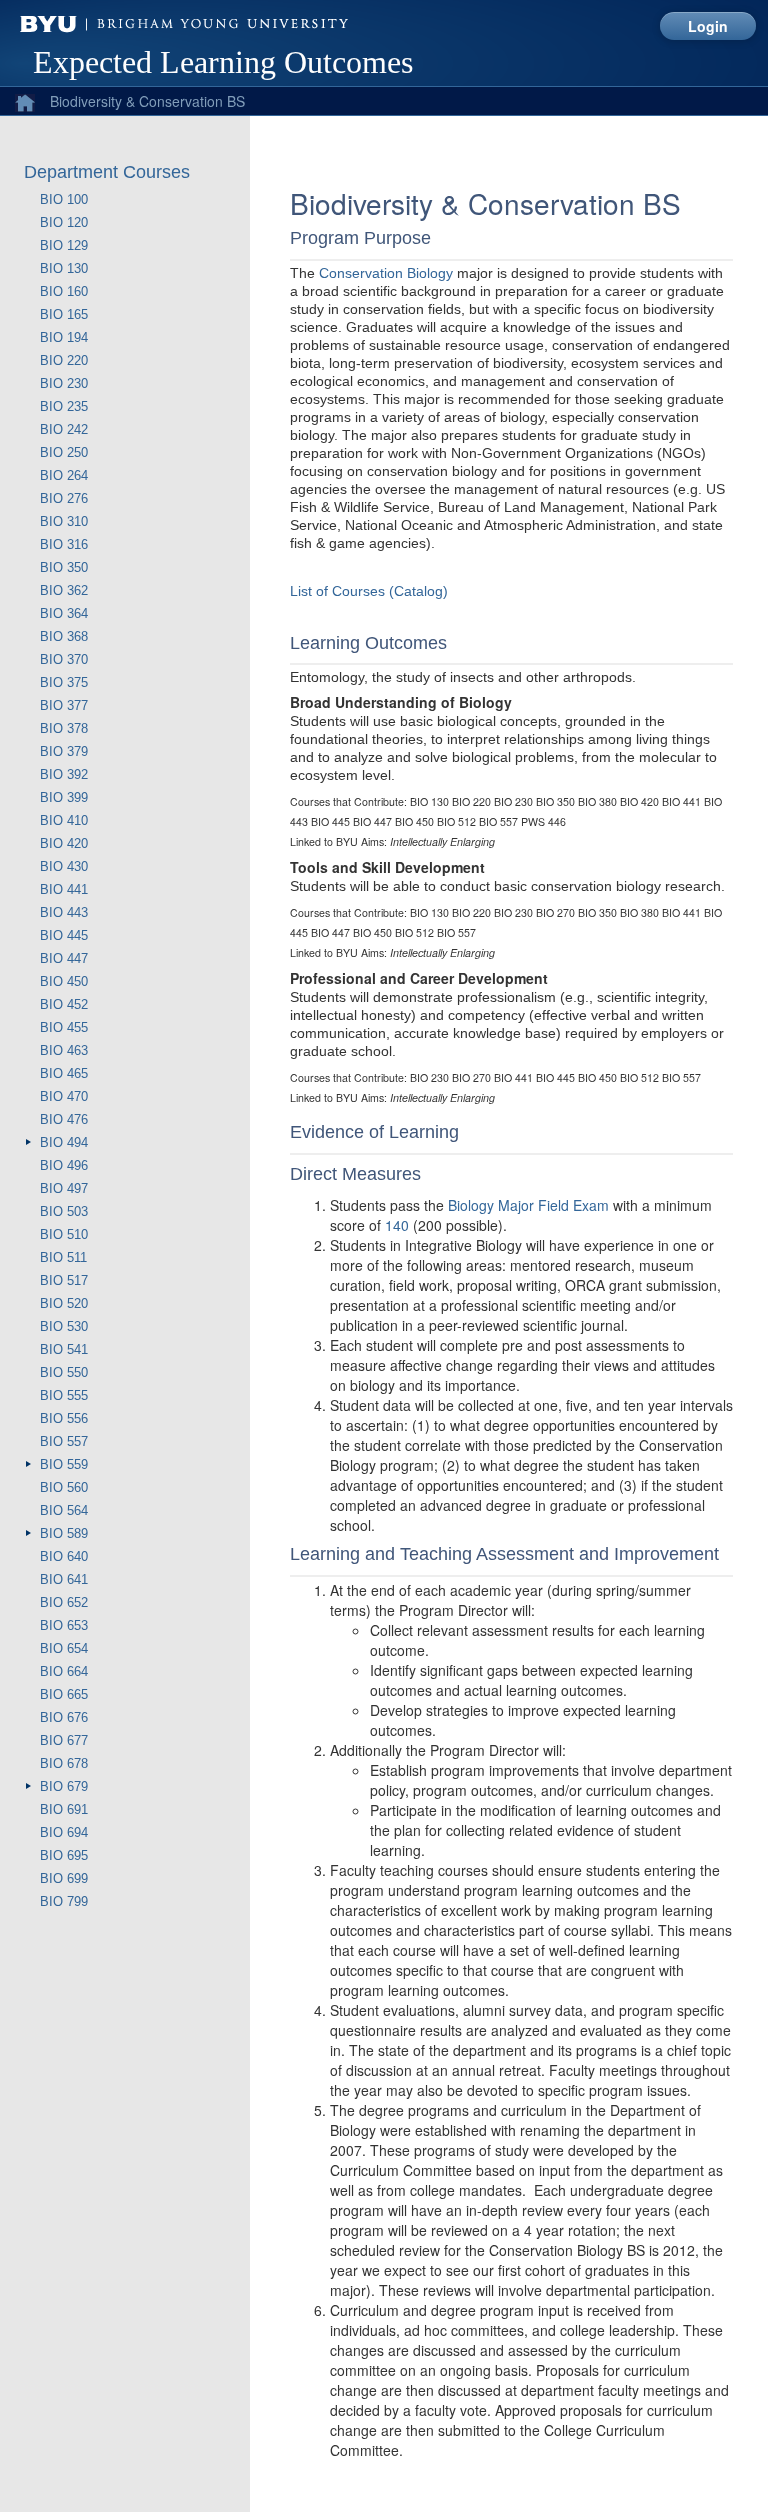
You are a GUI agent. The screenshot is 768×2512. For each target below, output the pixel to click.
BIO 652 (64, 1602)
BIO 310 (64, 521)
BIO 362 (64, 590)
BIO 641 (64, 1579)
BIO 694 (64, 1832)
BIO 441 (64, 889)
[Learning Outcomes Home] (20, 98)
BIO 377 (64, 705)
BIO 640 (64, 1556)
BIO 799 (64, 1901)
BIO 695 (64, 1855)
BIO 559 (64, 1464)
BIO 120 (64, 222)
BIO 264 (64, 475)
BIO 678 (64, 1763)
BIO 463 (64, 1050)
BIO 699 (64, 1878)
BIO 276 (64, 498)
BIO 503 (64, 1211)
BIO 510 (64, 1234)
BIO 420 (64, 843)
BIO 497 (64, 1188)
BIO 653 (64, 1625)
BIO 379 (64, 751)
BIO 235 (64, 406)
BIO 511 (63, 1257)
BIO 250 (64, 452)
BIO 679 (64, 1786)
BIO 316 (64, 544)
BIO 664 (64, 1671)
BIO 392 (64, 774)
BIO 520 (64, 1303)
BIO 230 (64, 383)
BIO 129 (64, 245)
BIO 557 (64, 1441)
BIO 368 (64, 636)
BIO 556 (64, 1418)
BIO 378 (64, 728)
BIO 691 (64, 1809)
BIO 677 (64, 1740)
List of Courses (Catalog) (369, 591)
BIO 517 (64, 1280)
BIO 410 (64, 820)
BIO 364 (64, 613)
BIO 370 (64, 659)
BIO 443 (64, 912)
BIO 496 (64, 1165)
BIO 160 (64, 291)
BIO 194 (64, 337)
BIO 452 (64, 1004)
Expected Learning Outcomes (223, 62)
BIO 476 (64, 1119)
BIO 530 (64, 1326)
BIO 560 (64, 1487)
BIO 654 (64, 1648)
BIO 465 (64, 1073)
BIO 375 (64, 682)
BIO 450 (64, 981)
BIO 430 (64, 866)
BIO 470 (64, 1096)
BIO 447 (64, 958)
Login (708, 26)
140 (397, 1225)
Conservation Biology (386, 273)
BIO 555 (64, 1395)
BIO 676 (64, 1717)
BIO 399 (64, 797)
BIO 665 (64, 1694)
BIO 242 (64, 429)
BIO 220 (64, 360)
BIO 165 (64, 314)
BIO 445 (64, 935)
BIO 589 (64, 1533)
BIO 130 (64, 268)
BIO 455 (64, 1027)
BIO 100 (64, 199)
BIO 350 (64, 567)
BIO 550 (64, 1372)
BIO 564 (64, 1510)
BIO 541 (64, 1349)
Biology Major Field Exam (528, 1205)
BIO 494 (64, 1142)
